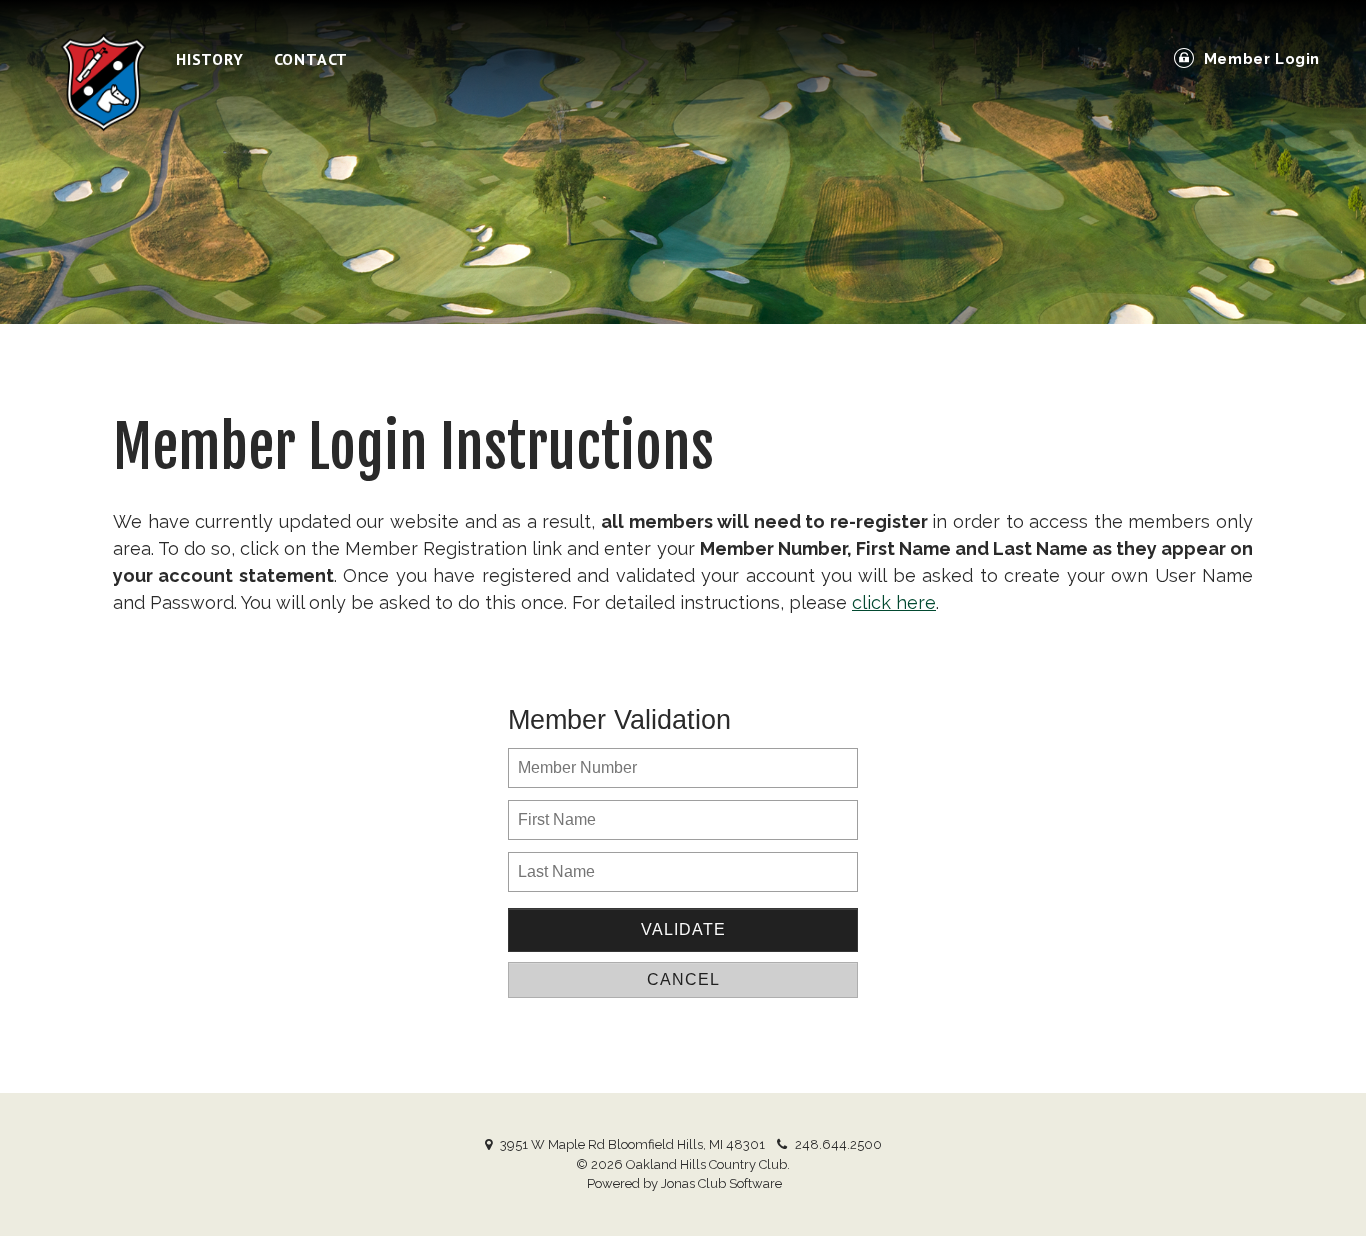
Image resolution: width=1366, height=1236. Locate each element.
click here (894, 602)
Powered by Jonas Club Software (684, 1183)
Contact (311, 59)
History (210, 59)
